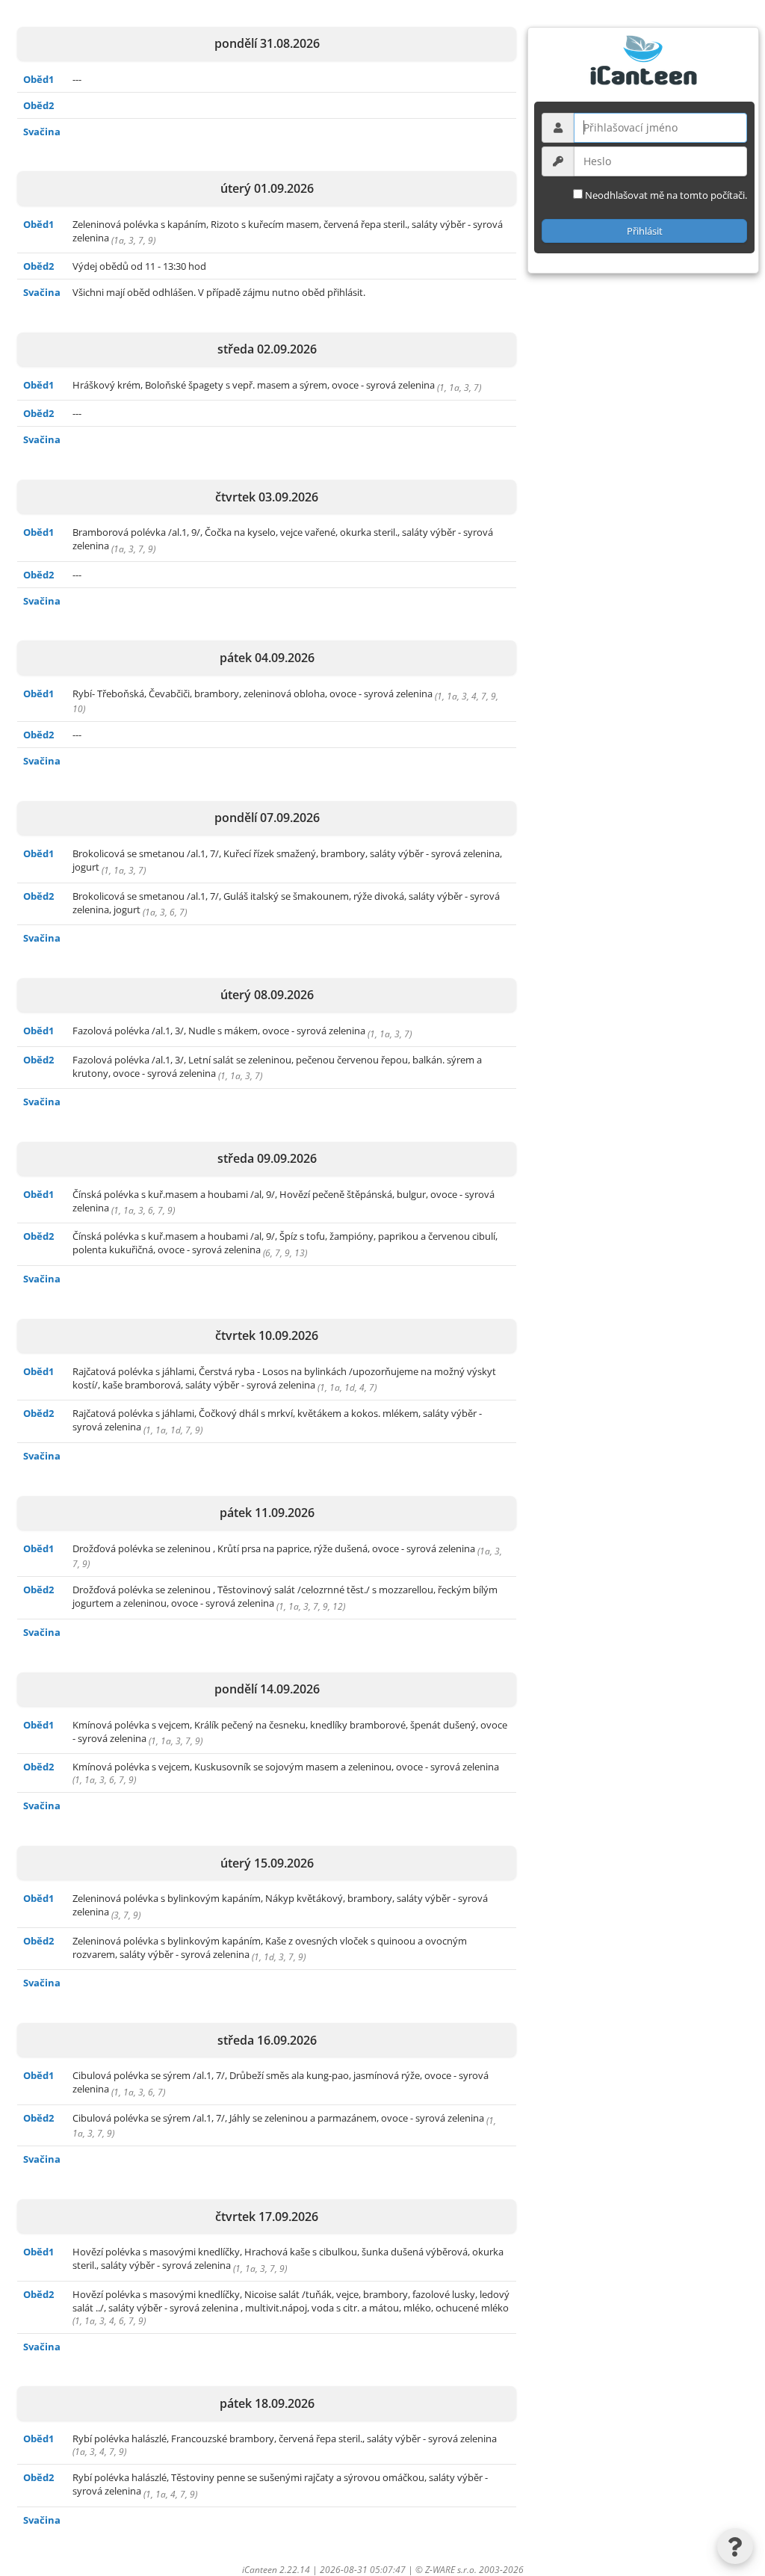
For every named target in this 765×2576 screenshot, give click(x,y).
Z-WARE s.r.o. (451, 2570)
